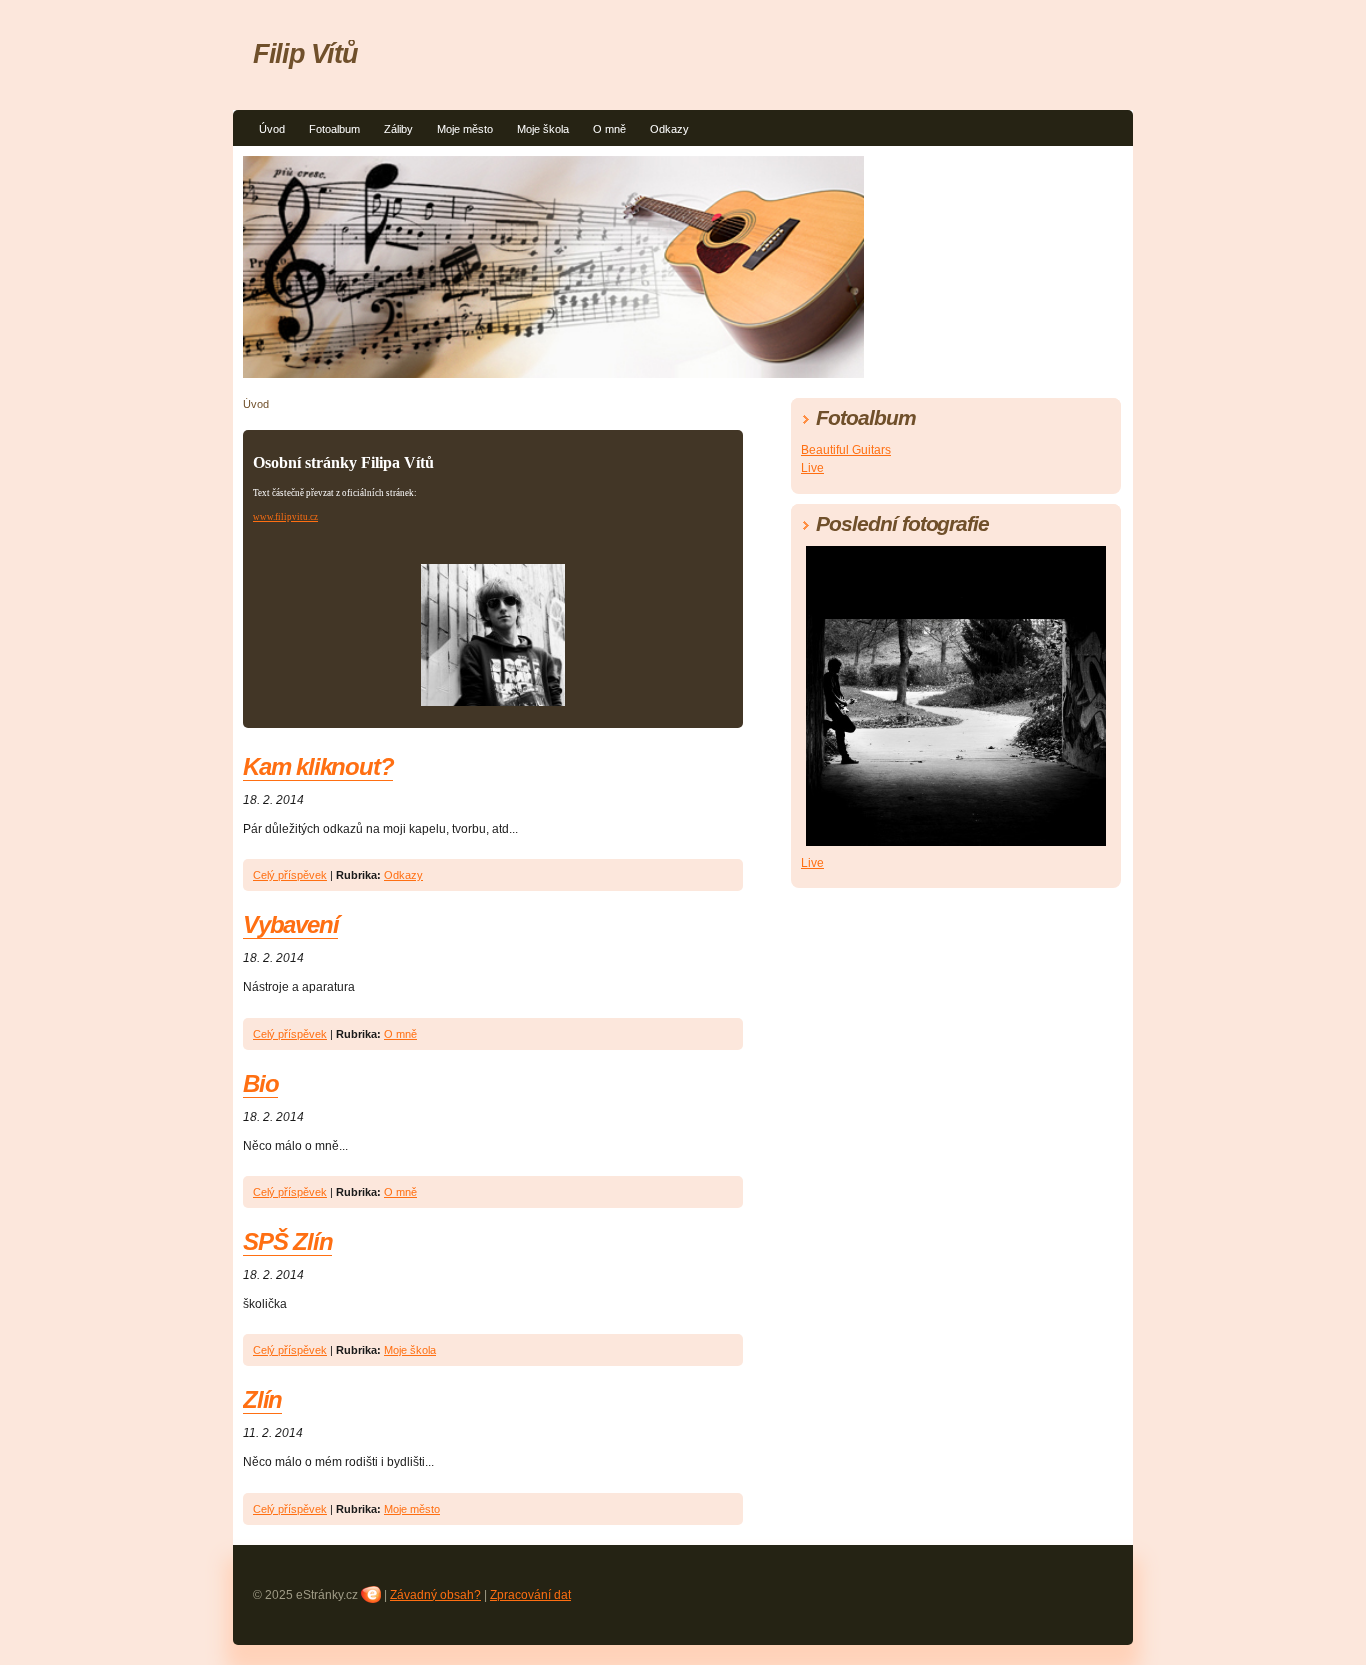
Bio (260, 1083)
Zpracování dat (530, 1595)
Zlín (262, 1399)
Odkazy (669, 129)
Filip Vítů (305, 53)
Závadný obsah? (435, 1595)
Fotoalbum (334, 129)
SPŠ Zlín (287, 1241)
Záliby (398, 129)
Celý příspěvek (290, 875)
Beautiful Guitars (846, 450)
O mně (609, 129)
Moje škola (543, 129)
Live (812, 468)
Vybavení (290, 924)
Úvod (272, 129)
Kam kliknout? (318, 766)
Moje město (465, 129)
